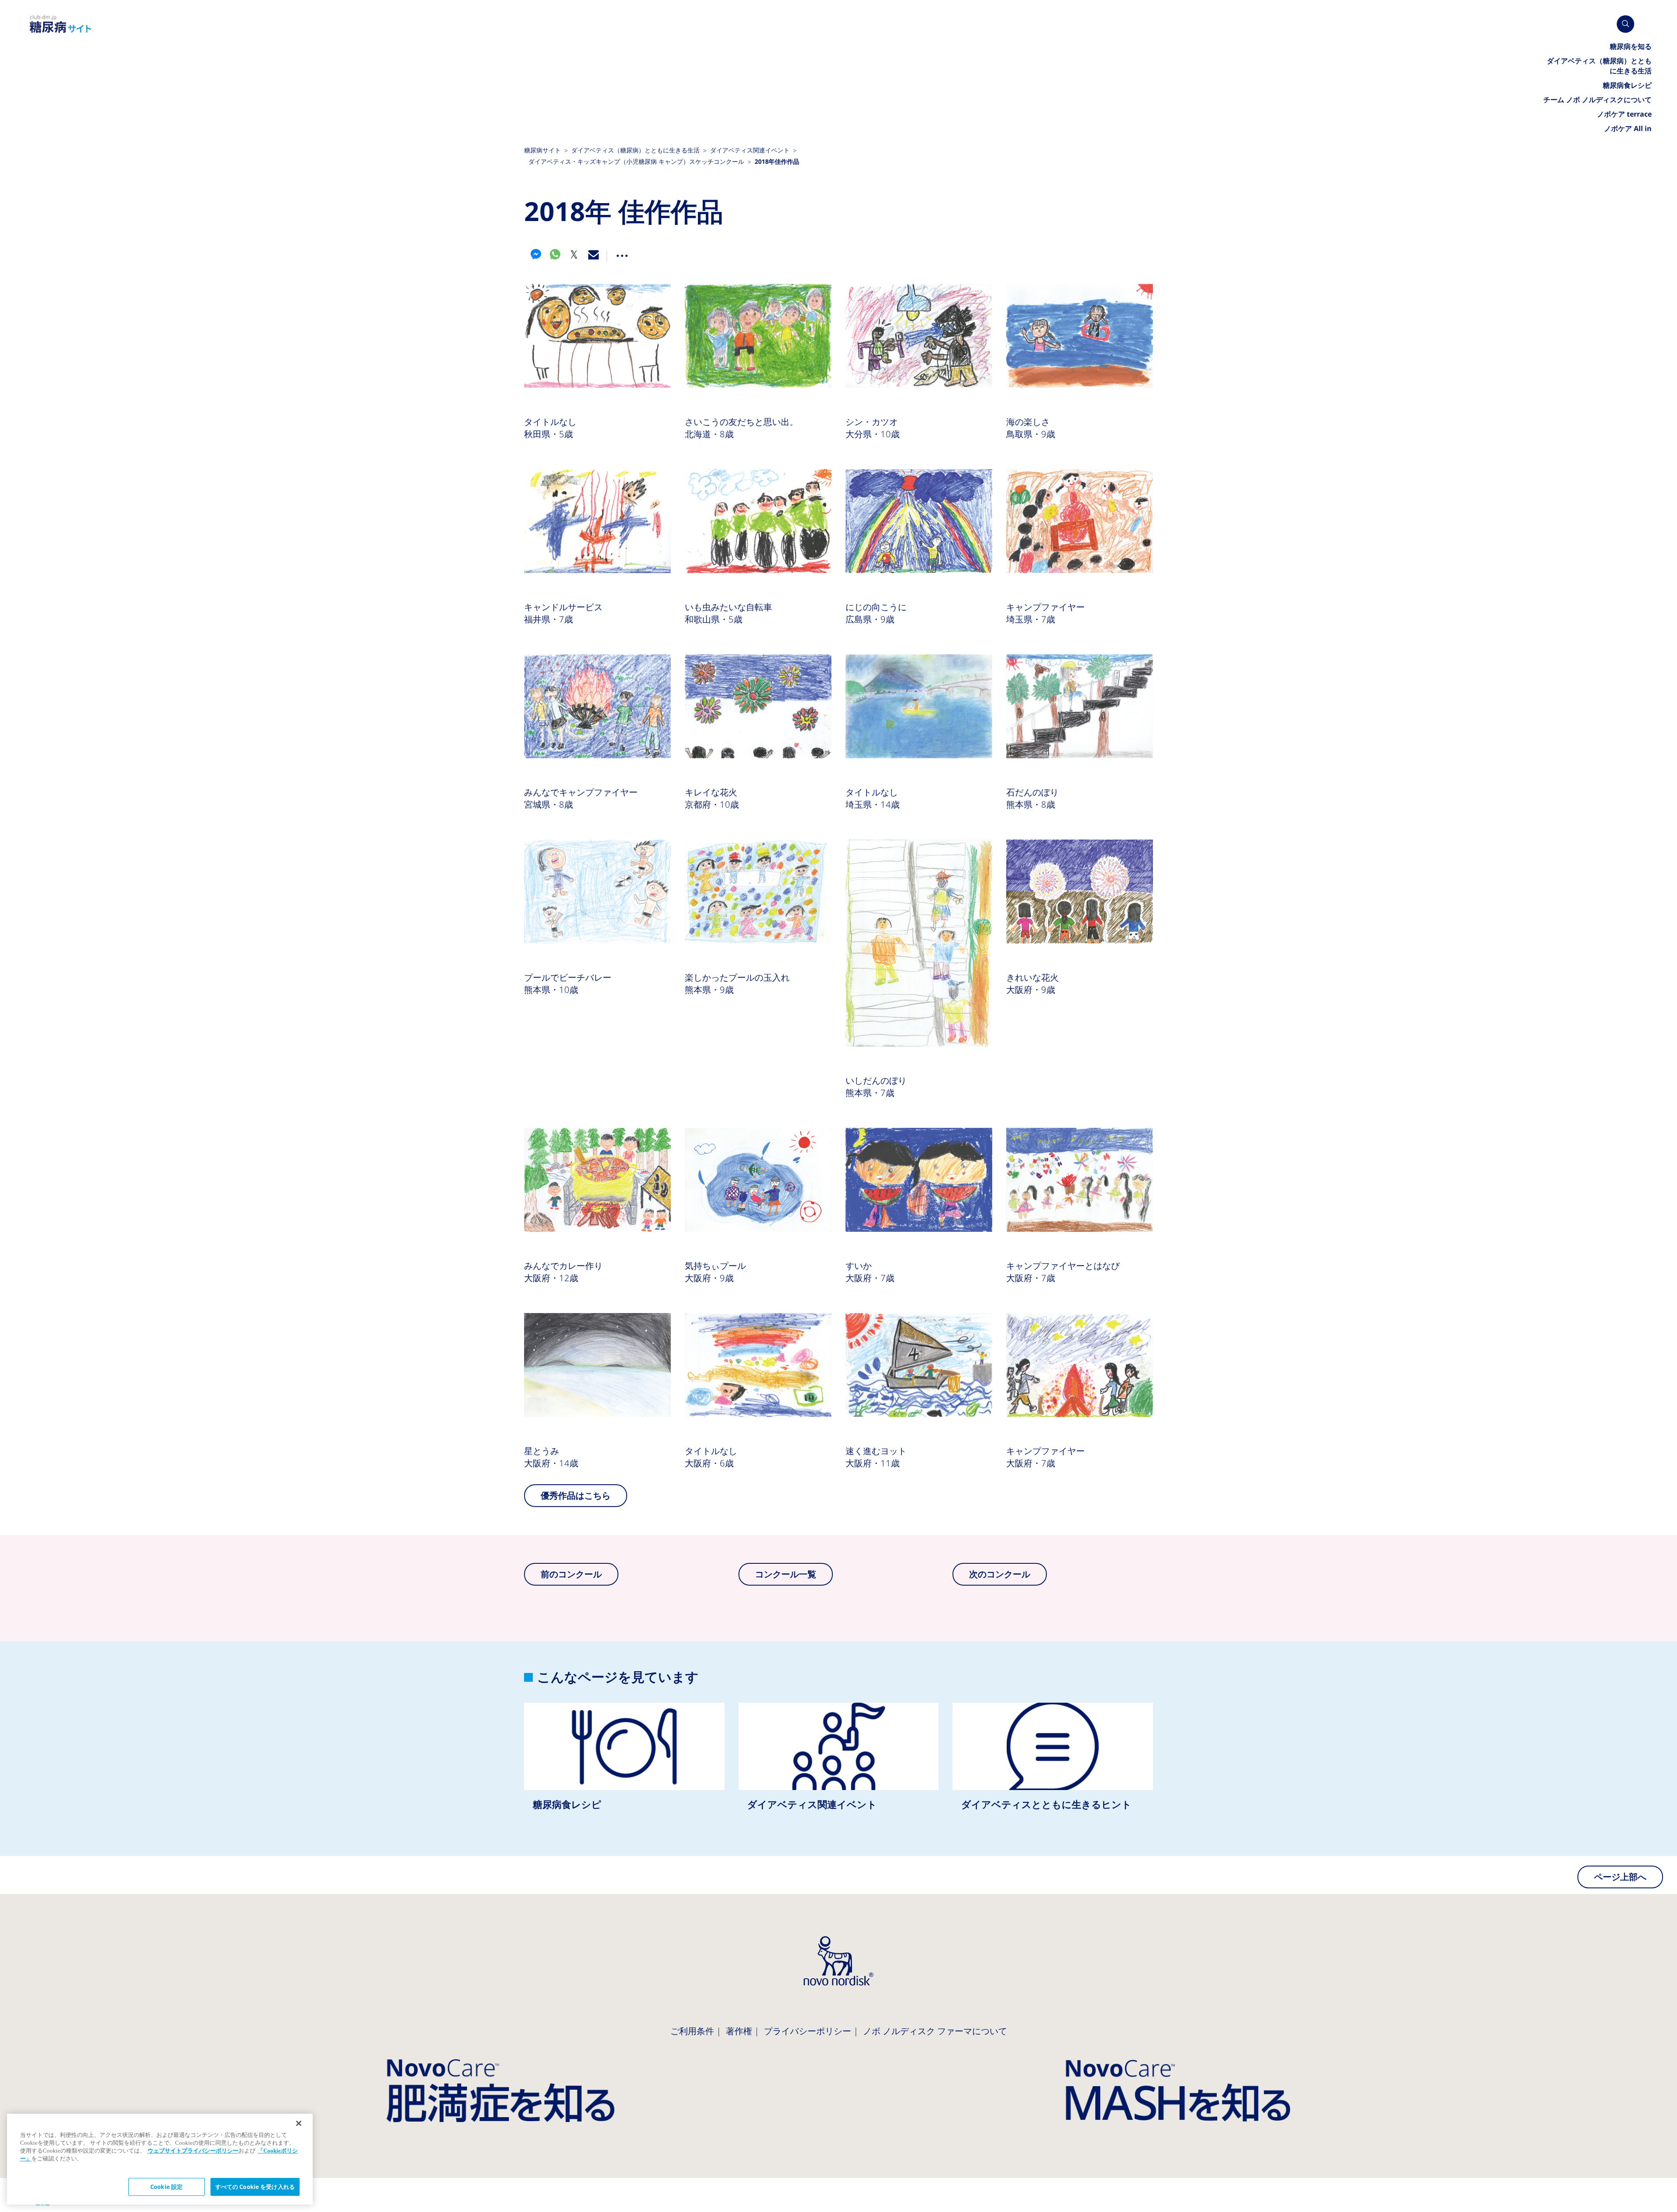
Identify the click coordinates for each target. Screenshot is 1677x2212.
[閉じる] (299, 2123)
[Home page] (61, 24)
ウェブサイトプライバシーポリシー (193, 2151)
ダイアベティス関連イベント (839, 1765)
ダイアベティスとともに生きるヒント (1053, 1765)
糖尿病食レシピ (624, 1765)
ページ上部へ (1620, 1877)
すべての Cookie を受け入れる (255, 2187)
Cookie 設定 (166, 2187)
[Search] (1625, 24)
